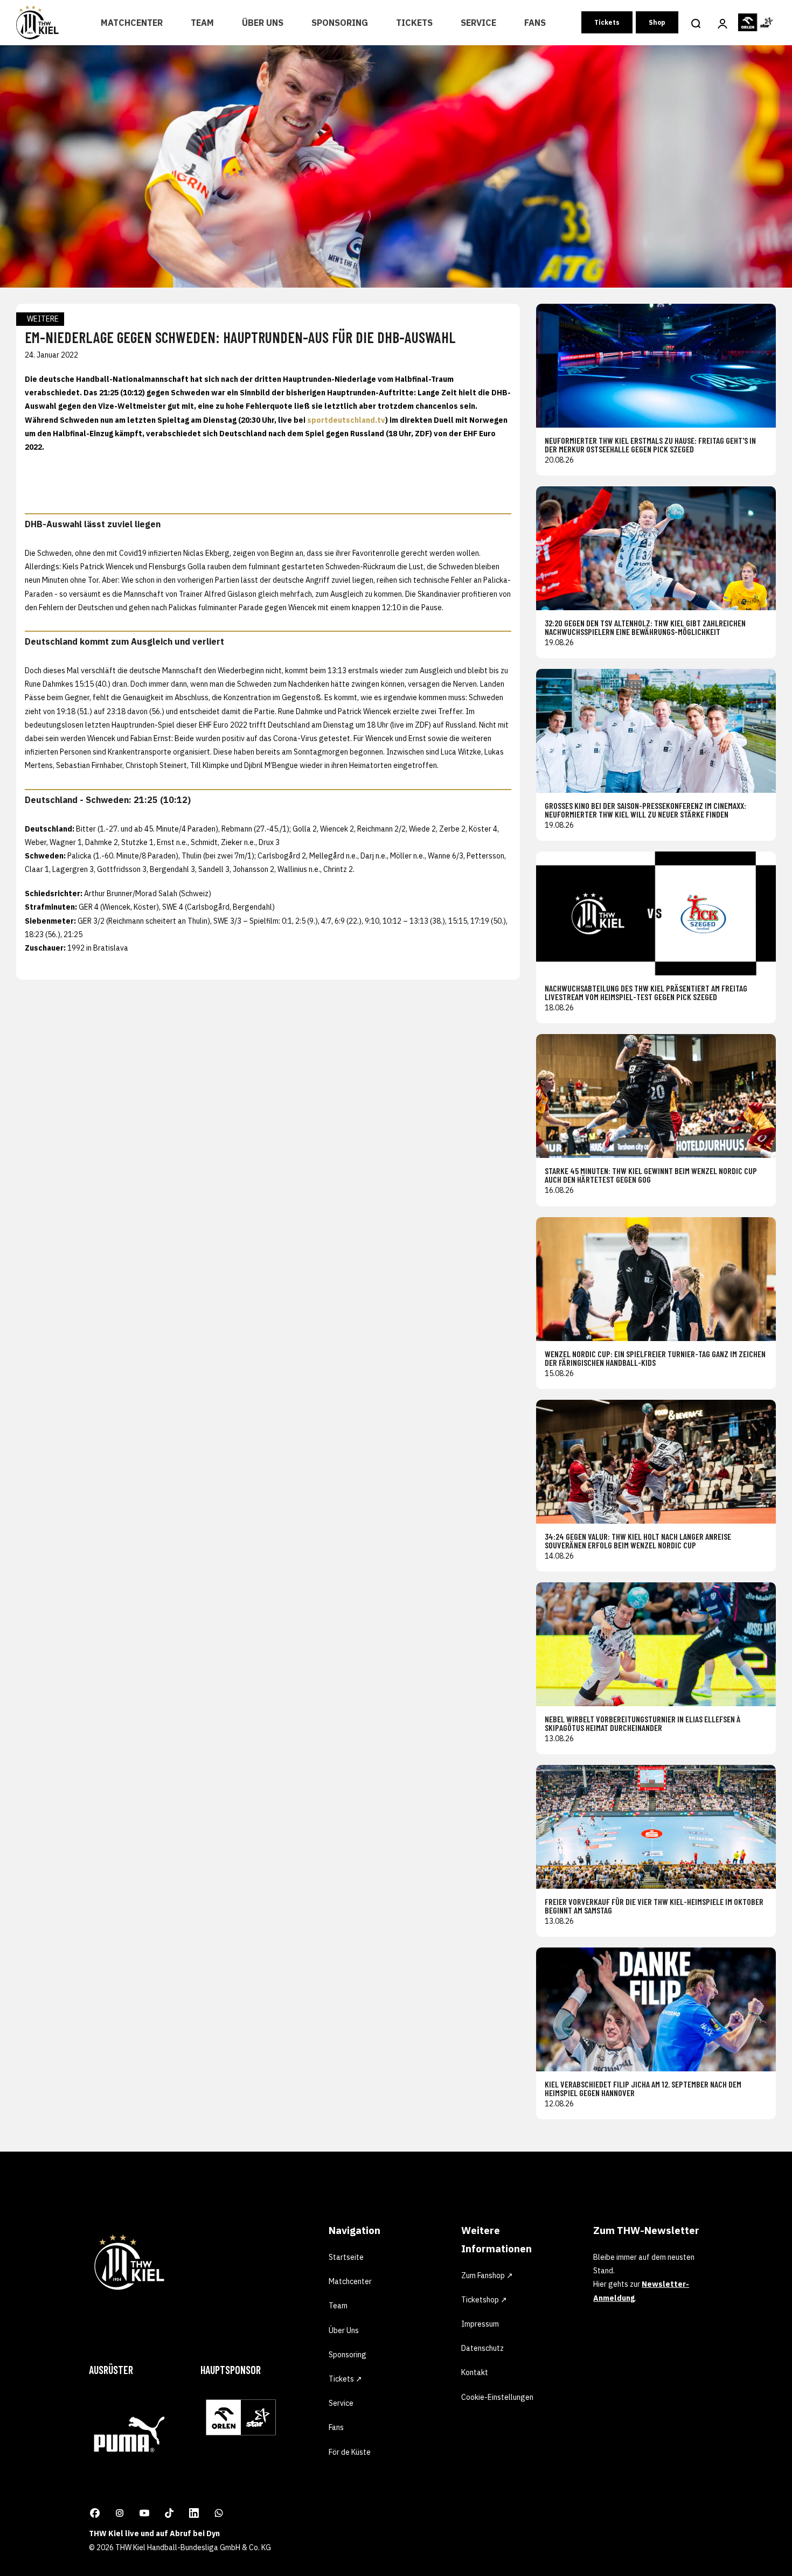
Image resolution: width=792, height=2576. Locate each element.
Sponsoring (340, 23)
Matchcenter (132, 23)
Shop (657, 22)
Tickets (414, 23)
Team (202, 23)
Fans (535, 23)
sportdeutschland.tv (346, 420)
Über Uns (263, 23)
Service (478, 23)
